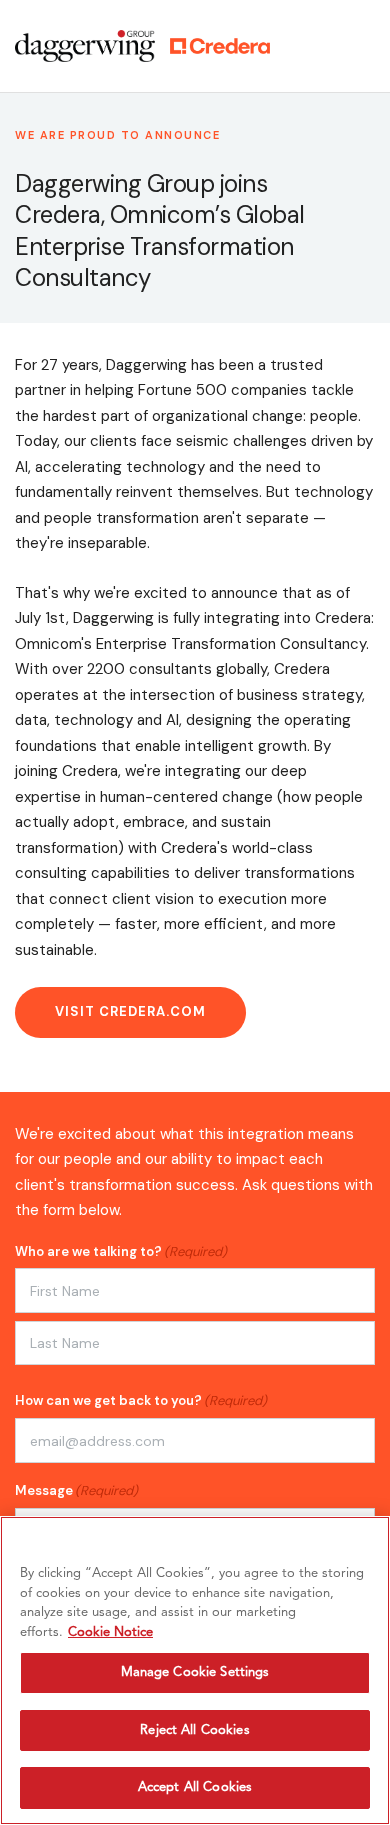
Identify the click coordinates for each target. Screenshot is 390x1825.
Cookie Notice (110, 1632)
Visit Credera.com (130, 1011)
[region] (195, 1670)
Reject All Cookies (194, 1730)
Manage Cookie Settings (195, 1672)
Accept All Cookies (195, 1787)
